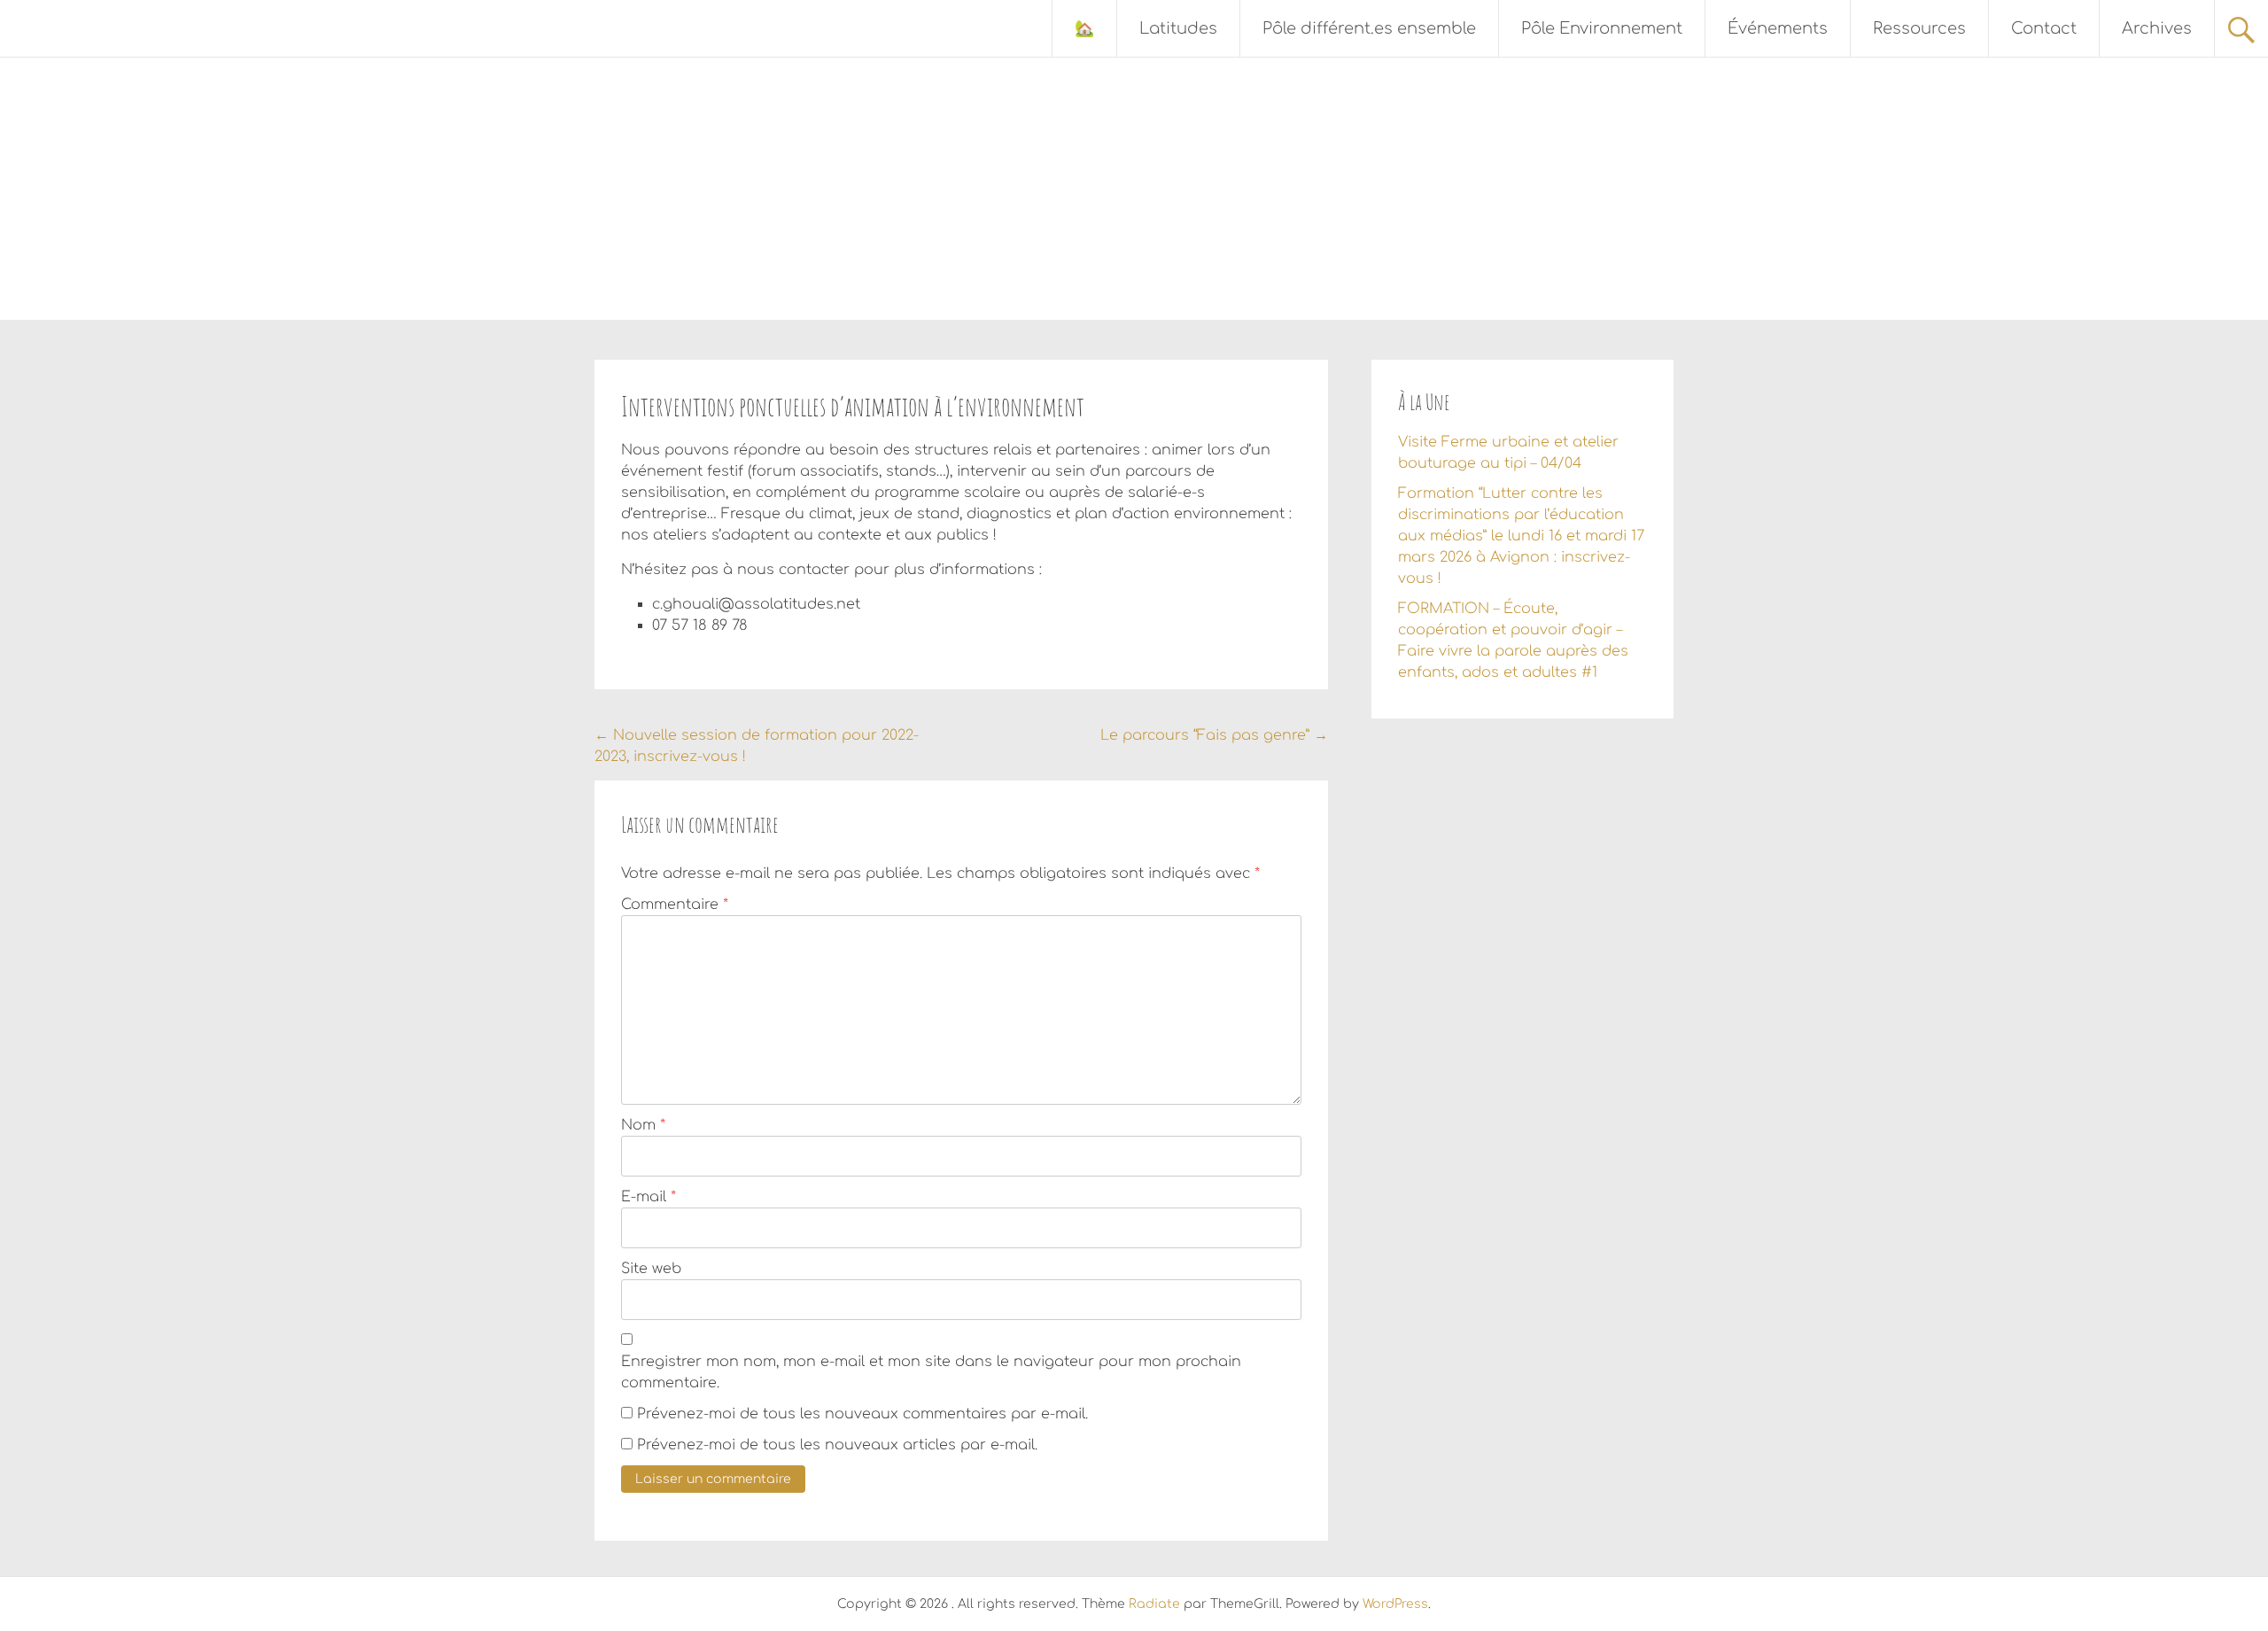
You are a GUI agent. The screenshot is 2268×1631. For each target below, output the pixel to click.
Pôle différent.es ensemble (1369, 28)
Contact (2044, 28)
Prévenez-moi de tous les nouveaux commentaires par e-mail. (862, 1414)
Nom (643, 1125)
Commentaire (675, 905)
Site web (651, 1269)
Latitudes (1178, 28)
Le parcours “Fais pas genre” (1214, 735)
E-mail (649, 1197)
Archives (2157, 28)
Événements (1778, 28)
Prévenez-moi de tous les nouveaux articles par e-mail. (837, 1445)
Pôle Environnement (1602, 28)
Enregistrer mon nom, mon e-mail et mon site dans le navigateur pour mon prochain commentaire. (931, 1372)
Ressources (1919, 28)
